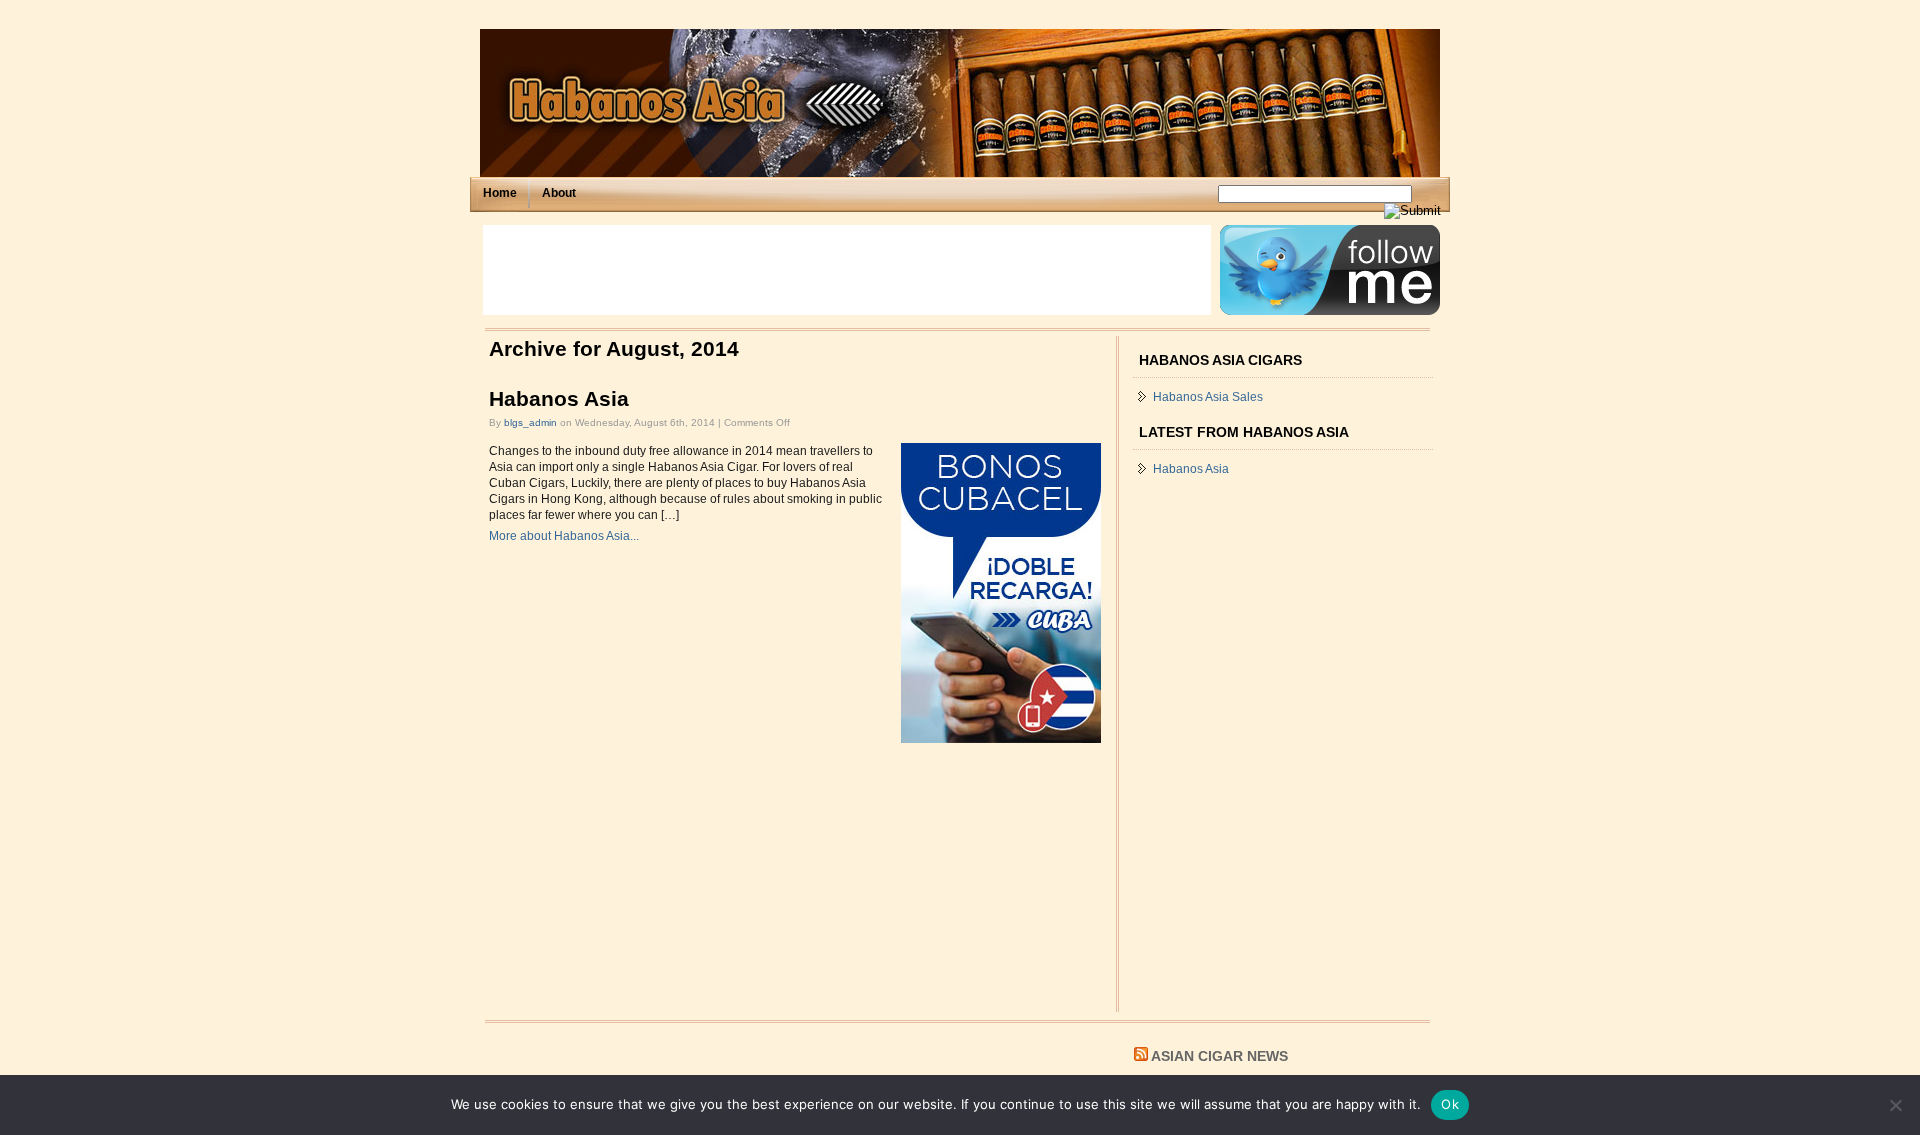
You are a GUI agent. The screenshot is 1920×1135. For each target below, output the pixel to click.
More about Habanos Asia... (564, 536)
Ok (1450, 1104)
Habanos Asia (559, 399)
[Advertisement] (847, 270)
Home (500, 193)
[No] (1895, 1105)
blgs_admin (530, 422)
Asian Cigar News (1219, 1056)
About (559, 193)
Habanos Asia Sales (1208, 397)
